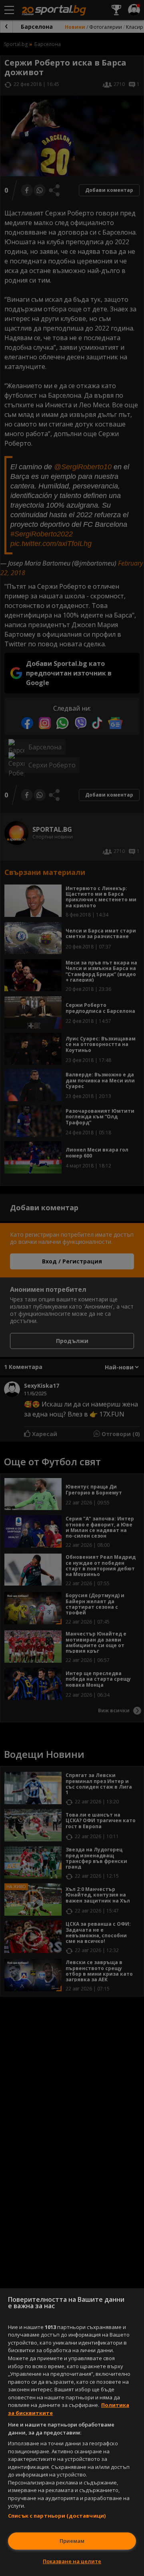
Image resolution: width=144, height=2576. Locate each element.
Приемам (72, 2541)
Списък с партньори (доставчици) (57, 2516)
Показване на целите (72, 2561)
